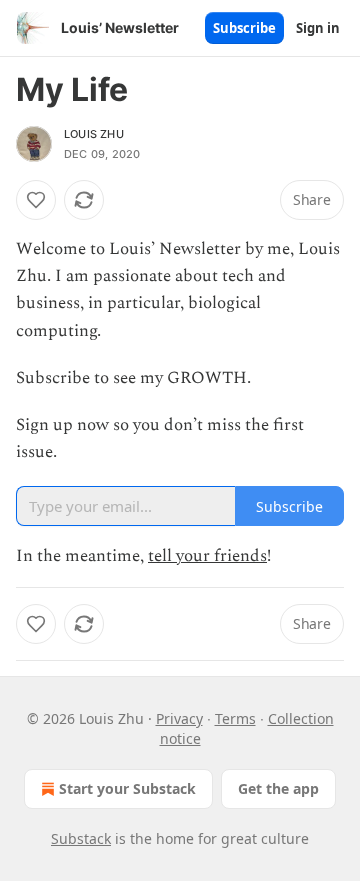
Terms (235, 718)
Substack (81, 838)
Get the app (278, 788)
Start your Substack (127, 788)
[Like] (36, 200)
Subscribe (244, 28)
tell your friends (207, 556)
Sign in (318, 28)
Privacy (179, 718)
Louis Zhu (94, 134)
